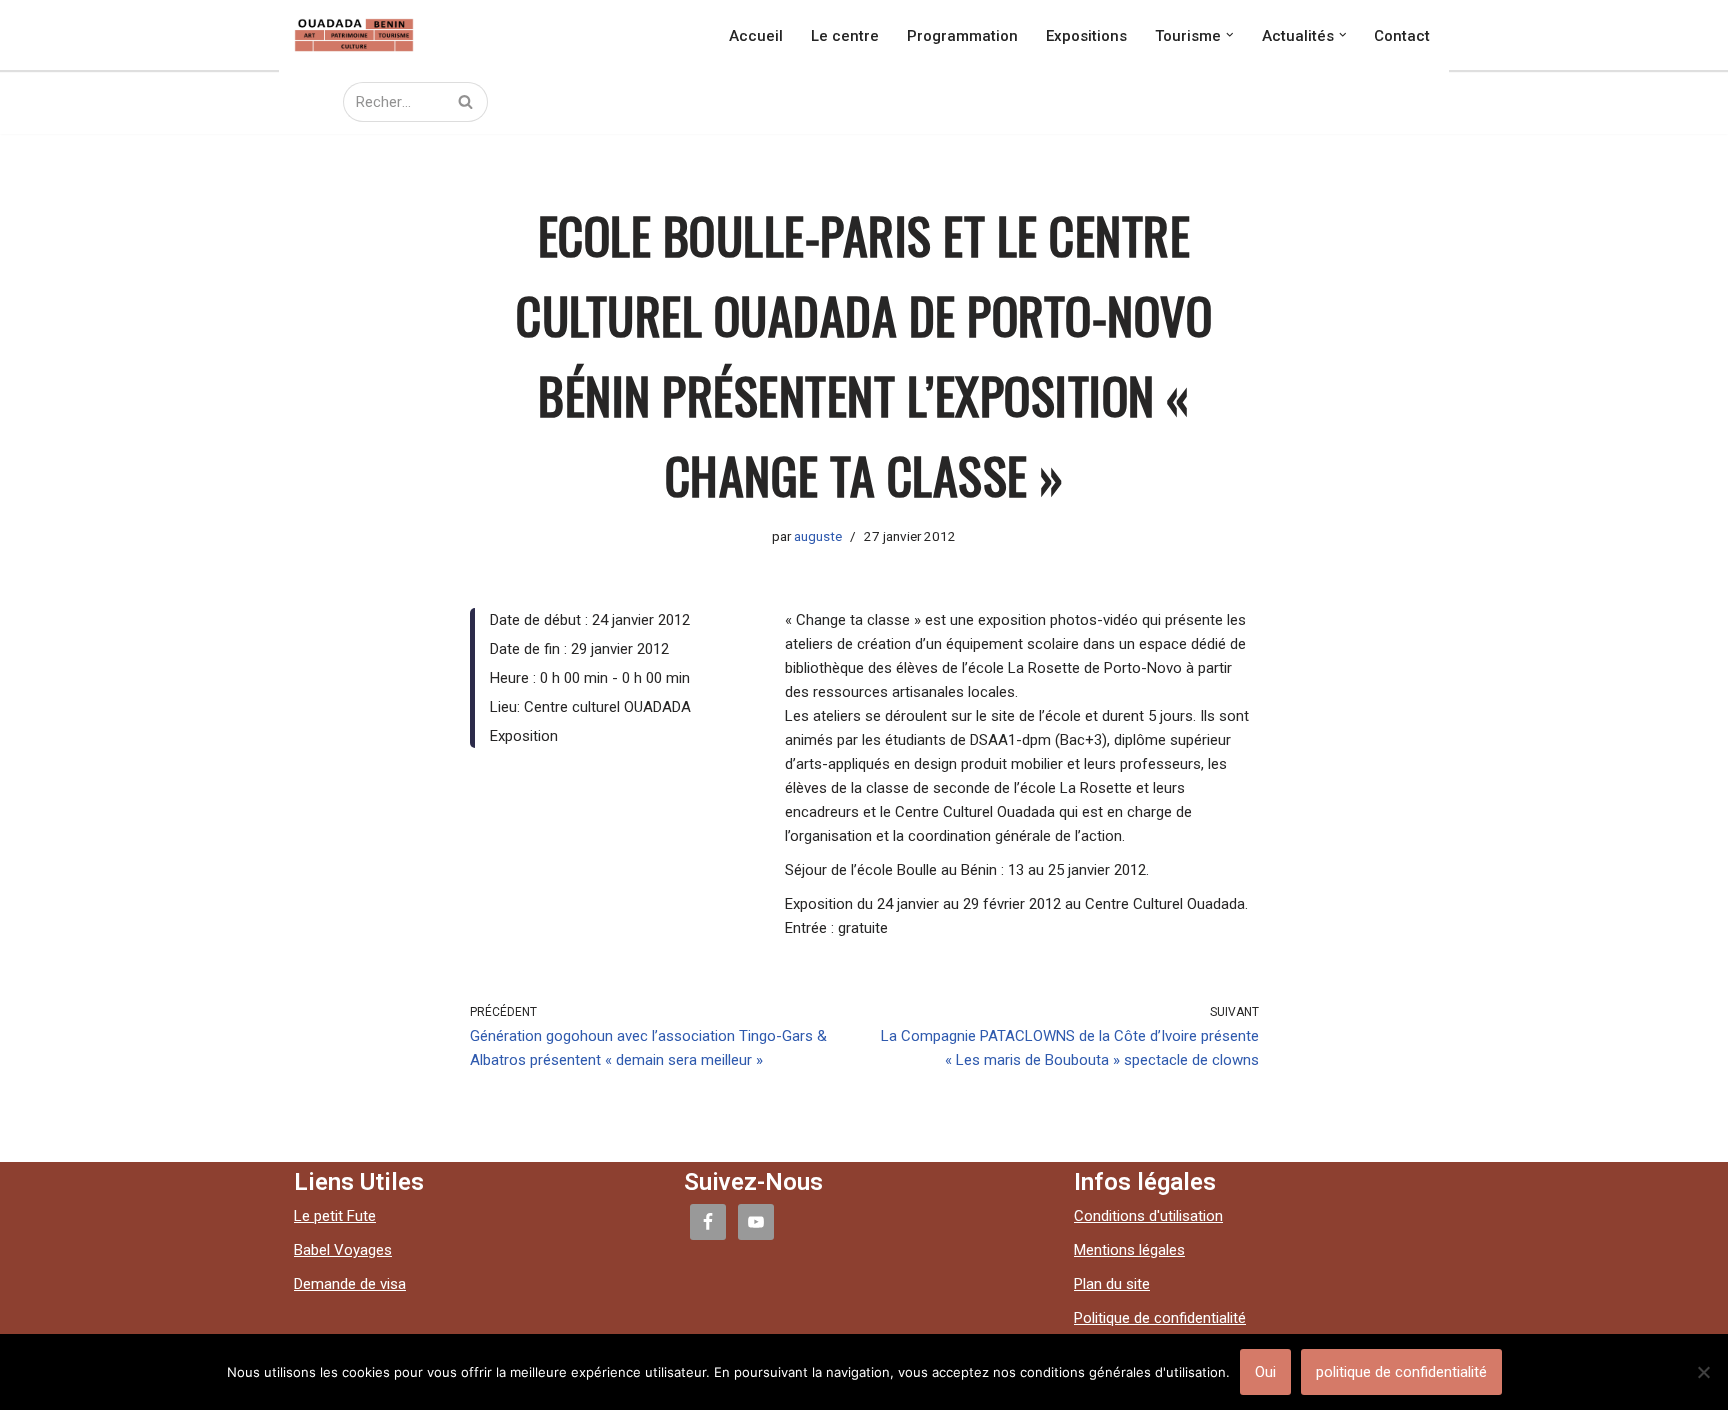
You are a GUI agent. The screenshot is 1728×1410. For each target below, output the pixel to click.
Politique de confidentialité (1160, 1318)
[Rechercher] (465, 102)
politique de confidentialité (1401, 1372)
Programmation (962, 35)
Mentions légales (1129, 1250)
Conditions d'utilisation (1148, 1216)
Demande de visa (350, 1284)
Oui (1265, 1372)
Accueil (756, 35)
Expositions (1086, 35)
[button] (1230, 35)
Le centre (845, 35)
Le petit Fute (335, 1216)
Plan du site (1112, 1284)
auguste (818, 536)
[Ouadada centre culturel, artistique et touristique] (354, 35)
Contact (1402, 35)
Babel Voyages (343, 1250)
